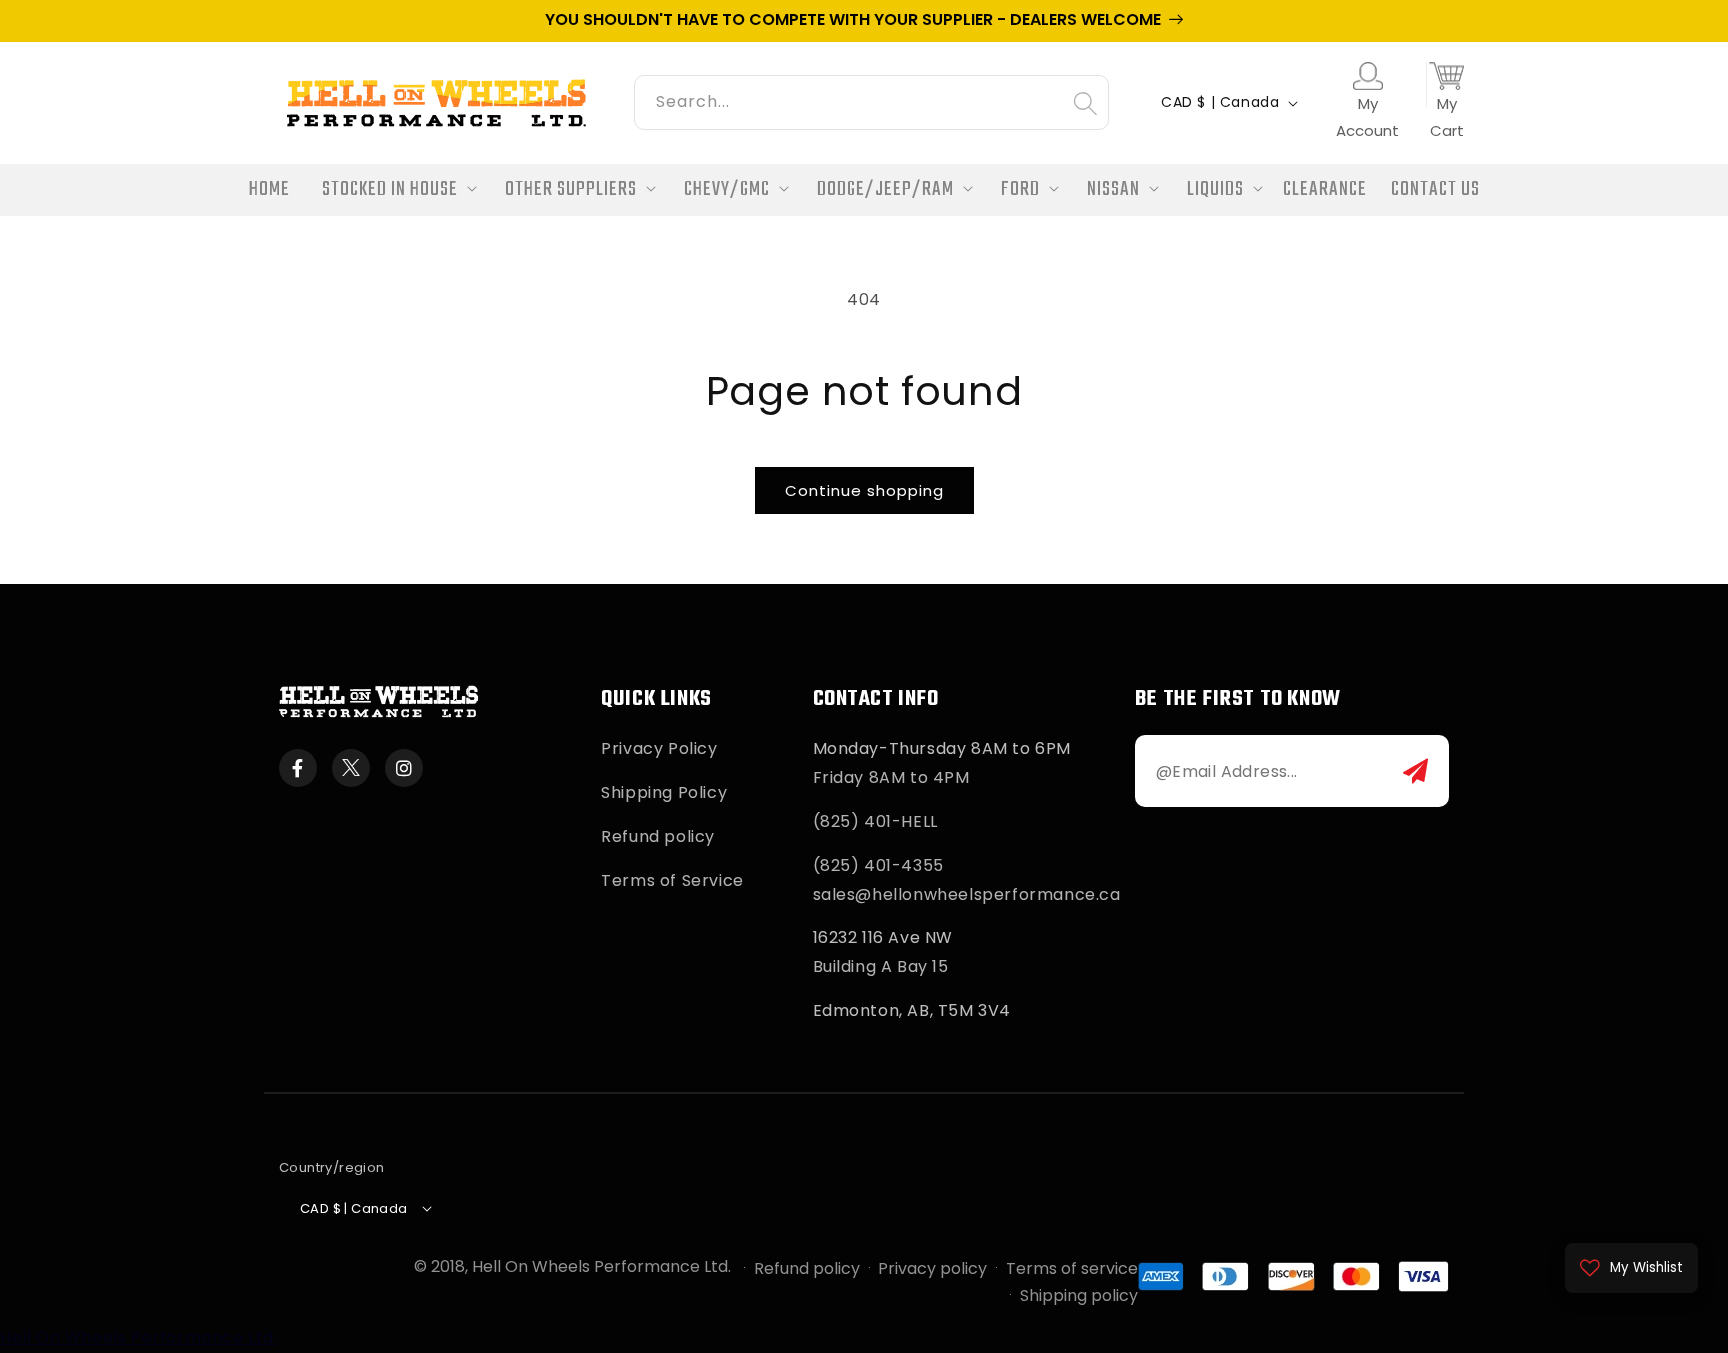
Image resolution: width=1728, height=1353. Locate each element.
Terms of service (1072, 1268)
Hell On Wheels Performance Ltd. (601, 1266)
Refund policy (658, 836)
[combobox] (871, 99)
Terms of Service (672, 880)
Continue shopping (864, 490)
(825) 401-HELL (875, 821)
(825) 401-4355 (878, 865)
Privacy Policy (659, 748)
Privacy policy (932, 1268)
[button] (393, 190)
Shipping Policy (664, 792)
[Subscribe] (1415, 771)
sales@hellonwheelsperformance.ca (967, 894)
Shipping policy (1079, 1295)
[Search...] (1085, 103)
